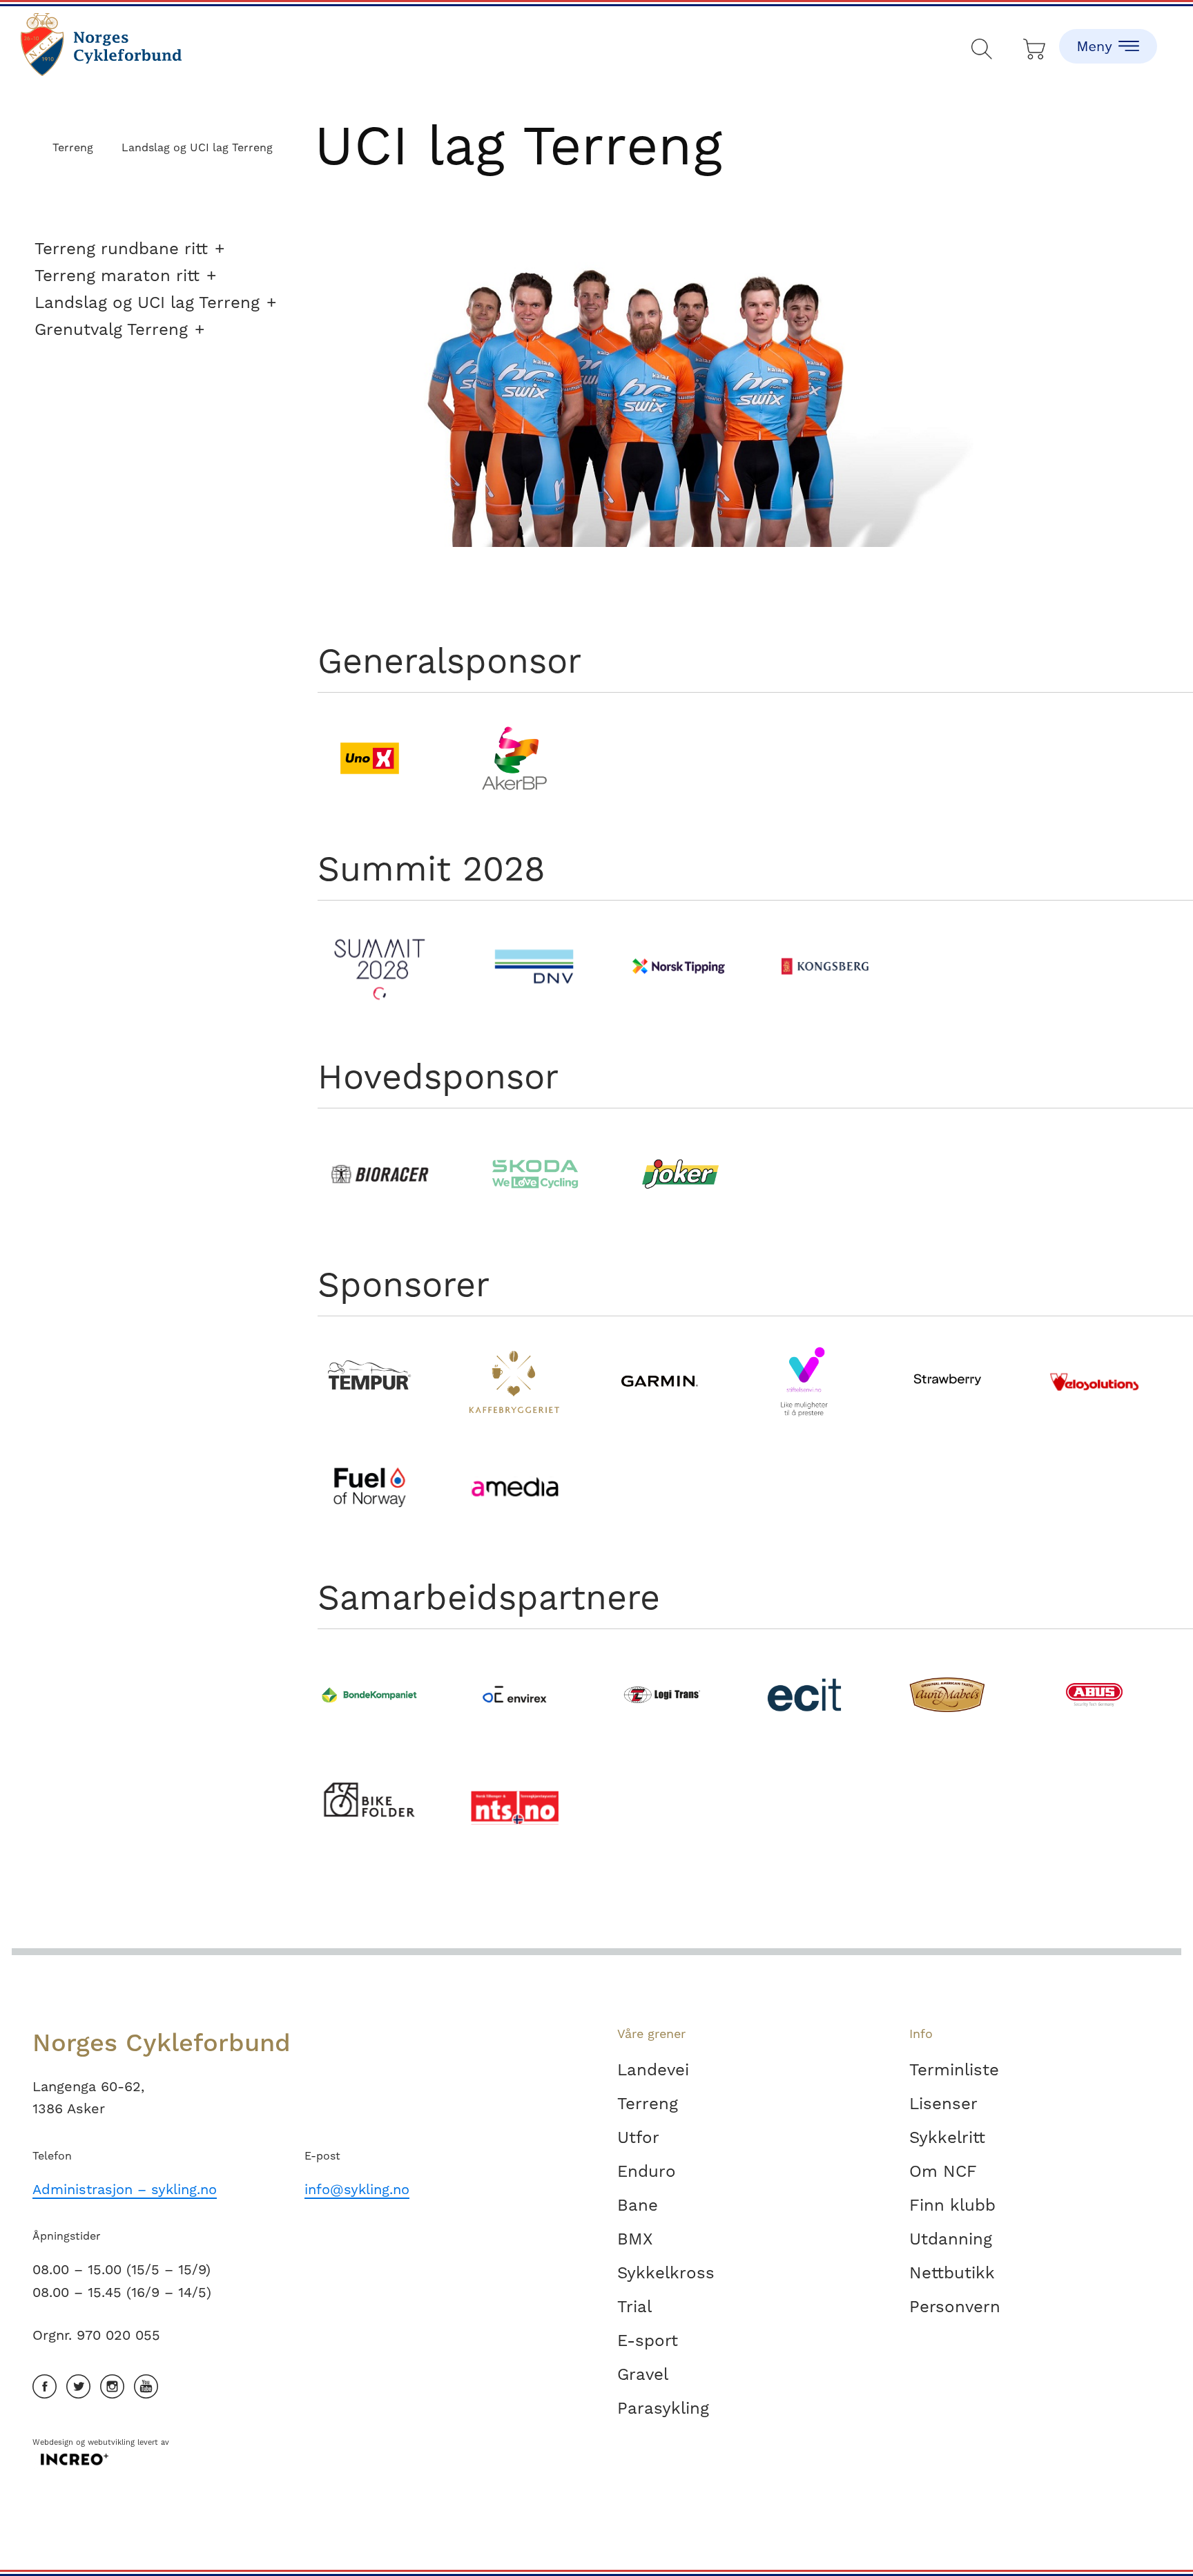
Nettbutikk (952, 2273)
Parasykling (663, 2408)
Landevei (653, 2070)
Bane (638, 2205)
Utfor (638, 2137)
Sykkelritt (947, 2137)
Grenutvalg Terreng (111, 329)
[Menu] (1108, 35)
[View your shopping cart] (1035, 46)
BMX (635, 2239)
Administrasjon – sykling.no (125, 2189)
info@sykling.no (357, 2189)
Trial (634, 2307)
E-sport (648, 2340)
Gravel (643, 2374)
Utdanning (951, 2239)
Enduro (647, 2171)
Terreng (648, 2104)
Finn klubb (952, 2205)
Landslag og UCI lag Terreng (147, 302)
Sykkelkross (666, 2273)
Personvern (955, 2307)
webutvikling (111, 2442)
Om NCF (943, 2171)
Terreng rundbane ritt (121, 249)
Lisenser (943, 2104)
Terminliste (954, 2070)
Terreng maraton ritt (117, 276)
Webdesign (53, 2442)
